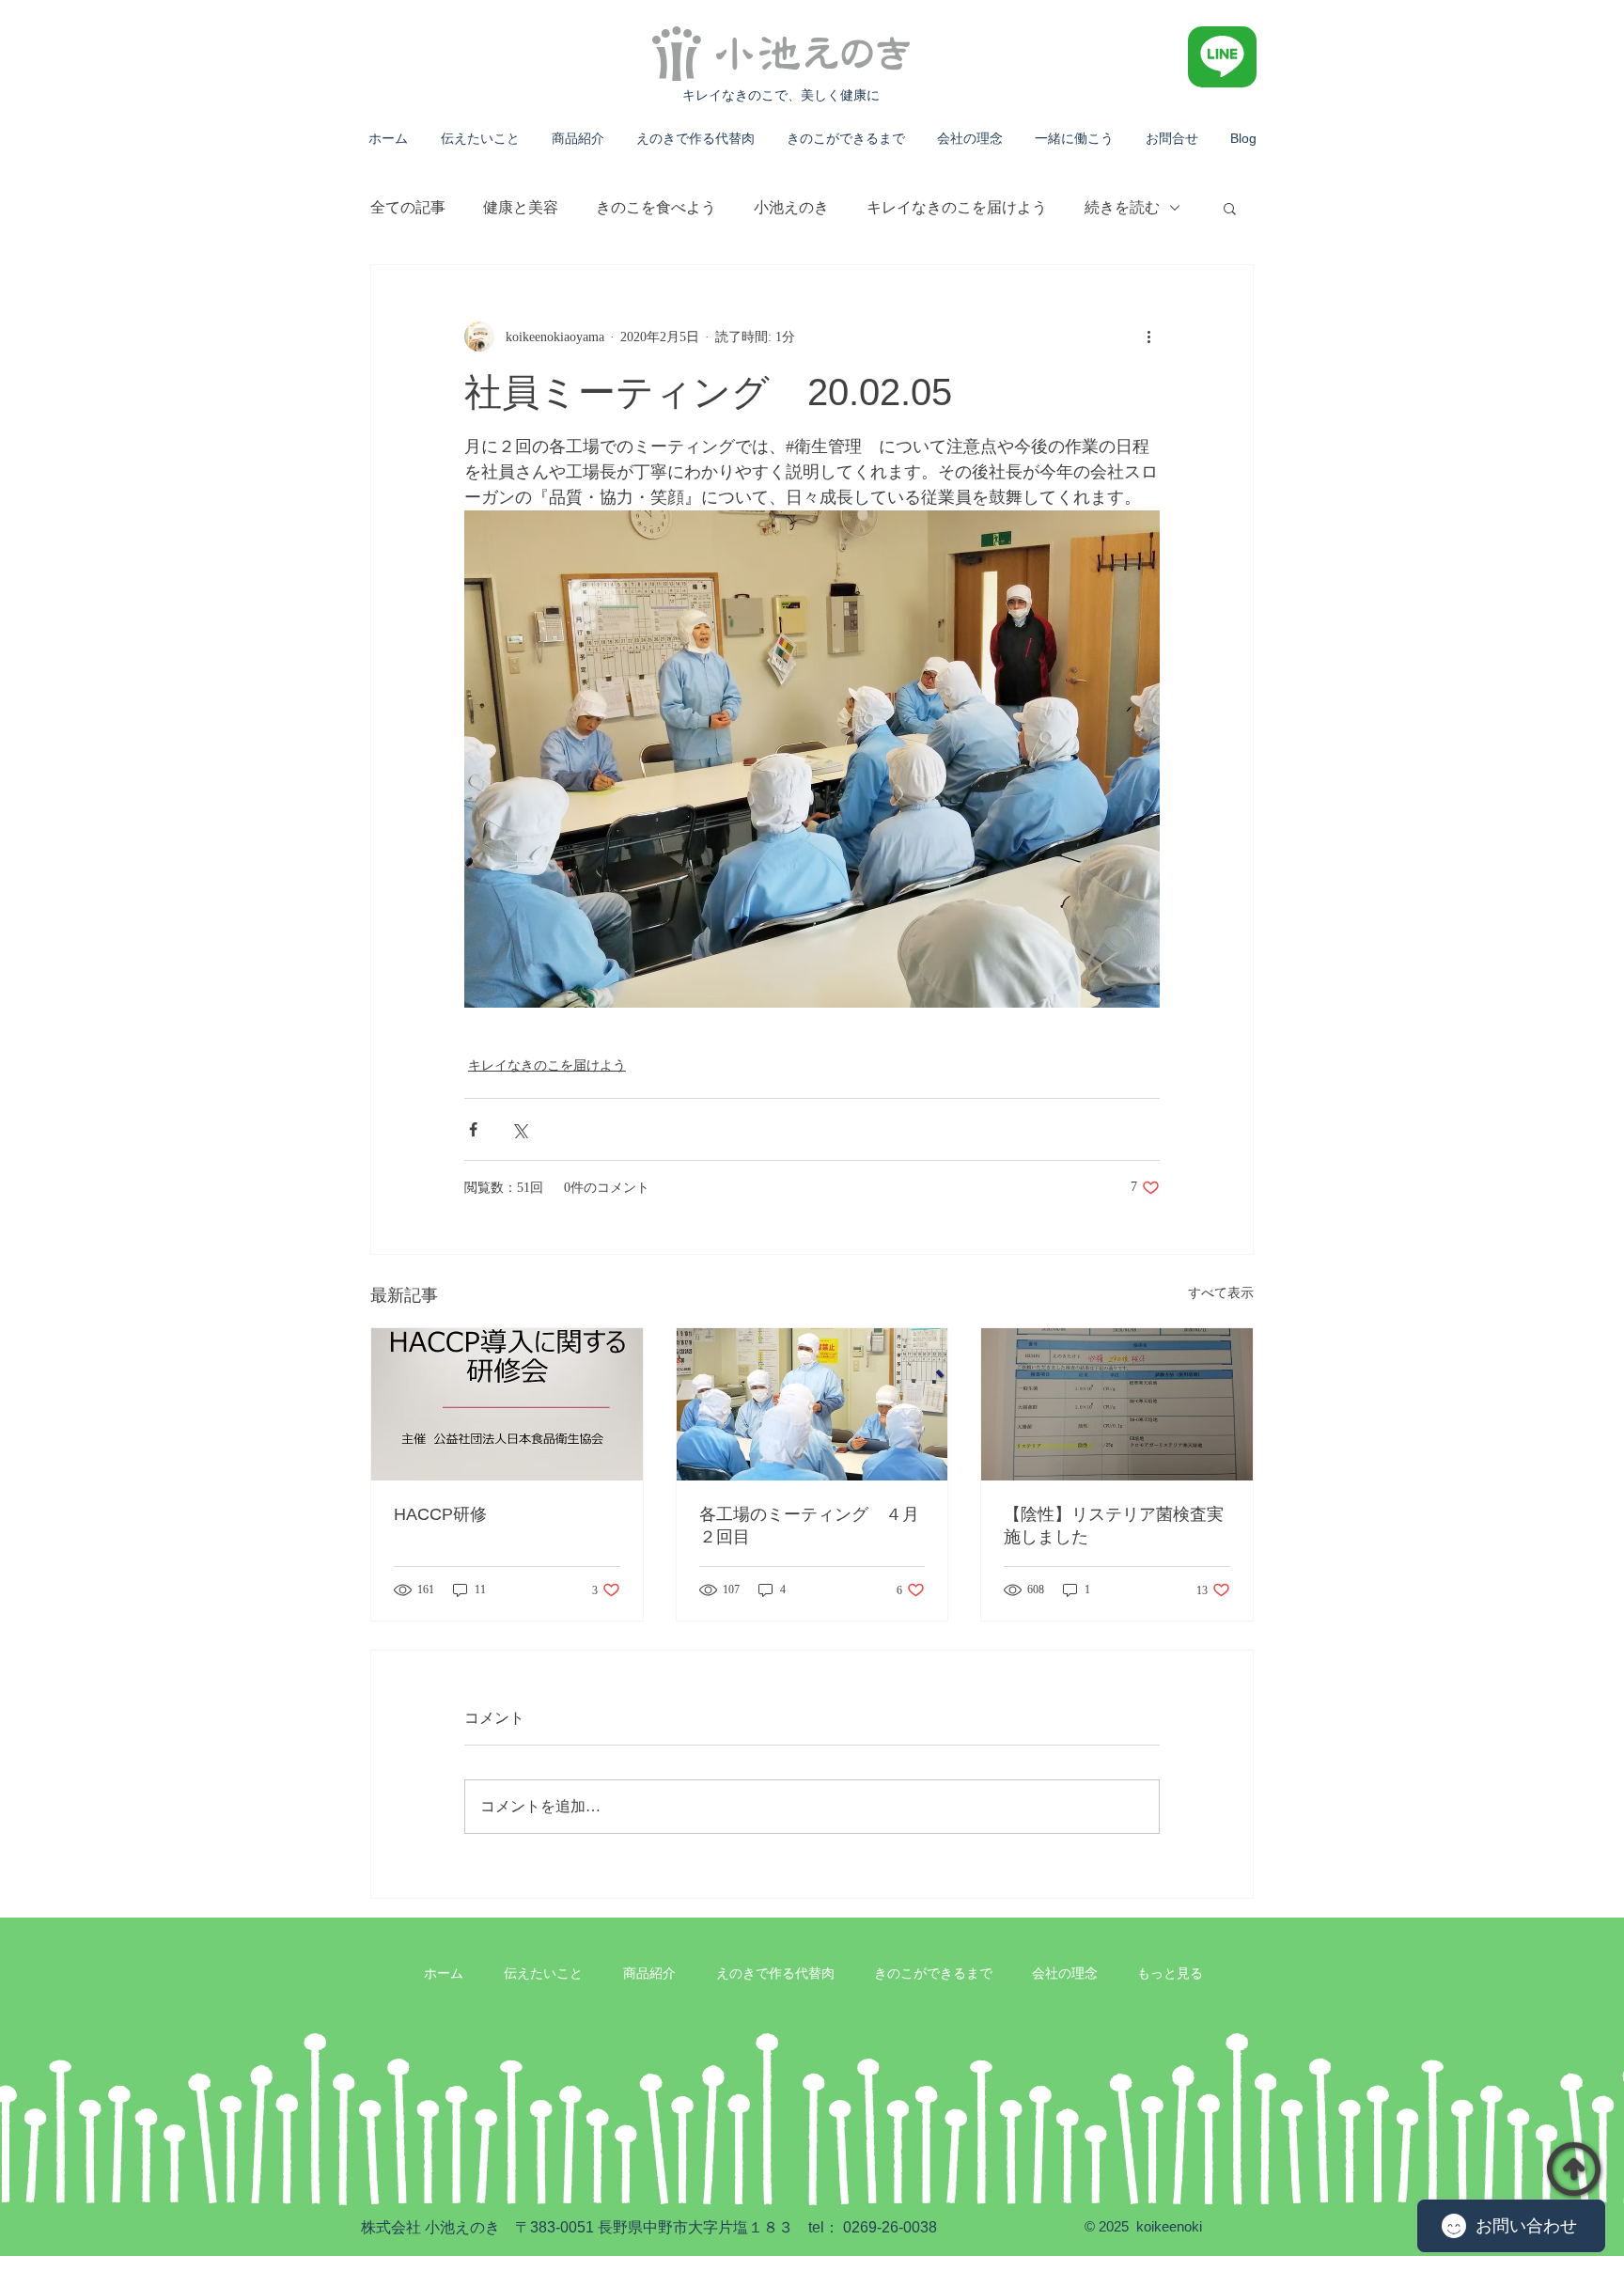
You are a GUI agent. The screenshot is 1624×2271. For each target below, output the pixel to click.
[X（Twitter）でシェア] (519, 1129)
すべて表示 (1221, 1293)
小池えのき (791, 207)
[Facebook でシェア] (473, 1129)
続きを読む (1122, 207)
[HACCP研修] (507, 1404)
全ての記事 (408, 207)
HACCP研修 (440, 1514)
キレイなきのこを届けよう (957, 207)
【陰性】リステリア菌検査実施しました (1114, 1526)
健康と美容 (521, 207)
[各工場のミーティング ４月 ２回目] (812, 1404)
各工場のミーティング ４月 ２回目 (812, 1526)
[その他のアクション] (1148, 337)
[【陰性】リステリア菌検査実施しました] (1117, 1404)
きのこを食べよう (656, 207)
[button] (1230, 208)
